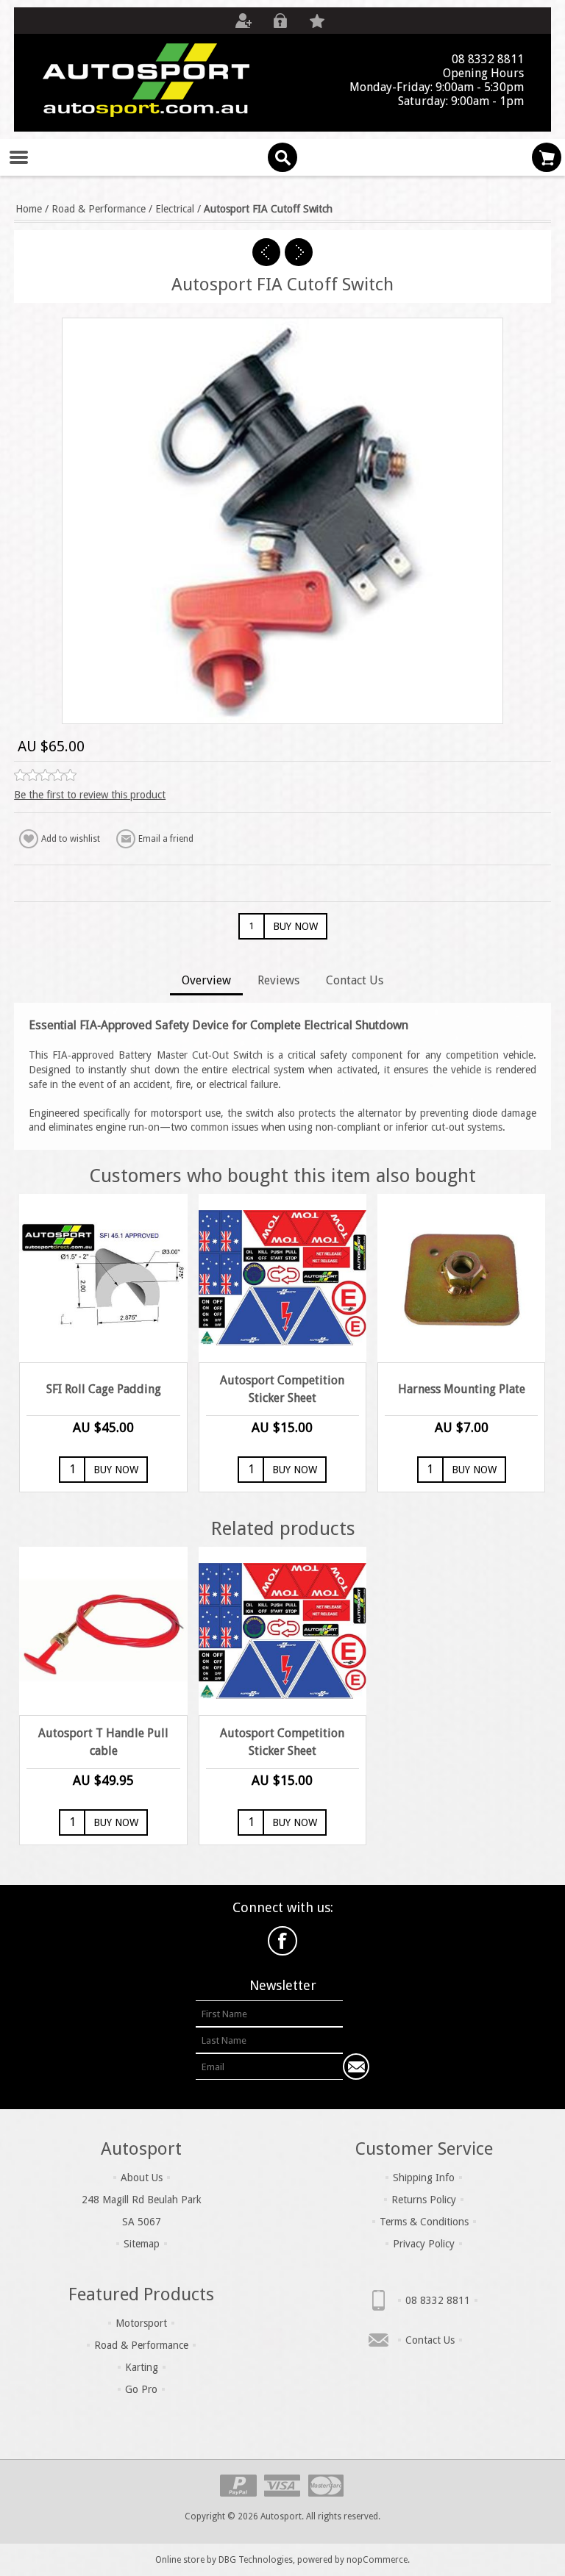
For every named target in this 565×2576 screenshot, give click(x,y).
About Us (142, 2178)
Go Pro (141, 2389)
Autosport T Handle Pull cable (103, 1742)
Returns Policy (424, 2200)
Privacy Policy (424, 2244)
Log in (280, 21)
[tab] (206, 982)
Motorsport (141, 2323)
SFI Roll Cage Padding (104, 1389)
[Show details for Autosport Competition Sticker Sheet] (283, 1278)
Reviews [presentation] (278, 980)
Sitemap (142, 2244)
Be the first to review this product (90, 795)
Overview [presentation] (206, 980)
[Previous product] (266, 252)
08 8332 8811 (438, 2300)
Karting (142, 2367)
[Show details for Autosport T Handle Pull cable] (103, 1631)
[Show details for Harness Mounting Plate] (462, 1278)
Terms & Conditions (424, 2222)
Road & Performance (141, 2345)
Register (244, 21)
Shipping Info (424, 2178)
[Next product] (299, 252)
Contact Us (430, 2340)
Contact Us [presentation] (355, 980)
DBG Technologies (256, 2560)
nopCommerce (377, 2560)
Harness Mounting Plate (462, 1389)
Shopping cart (547, 157)
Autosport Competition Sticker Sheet (282, 1389)
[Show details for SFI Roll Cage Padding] (103, 1278)
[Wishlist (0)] (317, 21)
